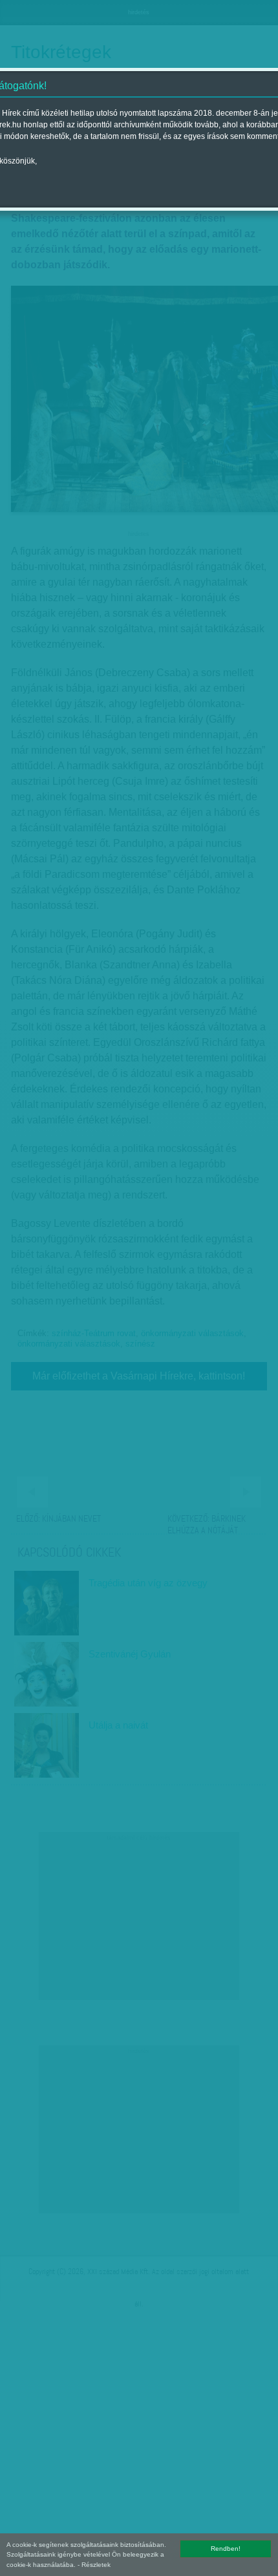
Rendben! (226, 2549)
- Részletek (94, 2565)
